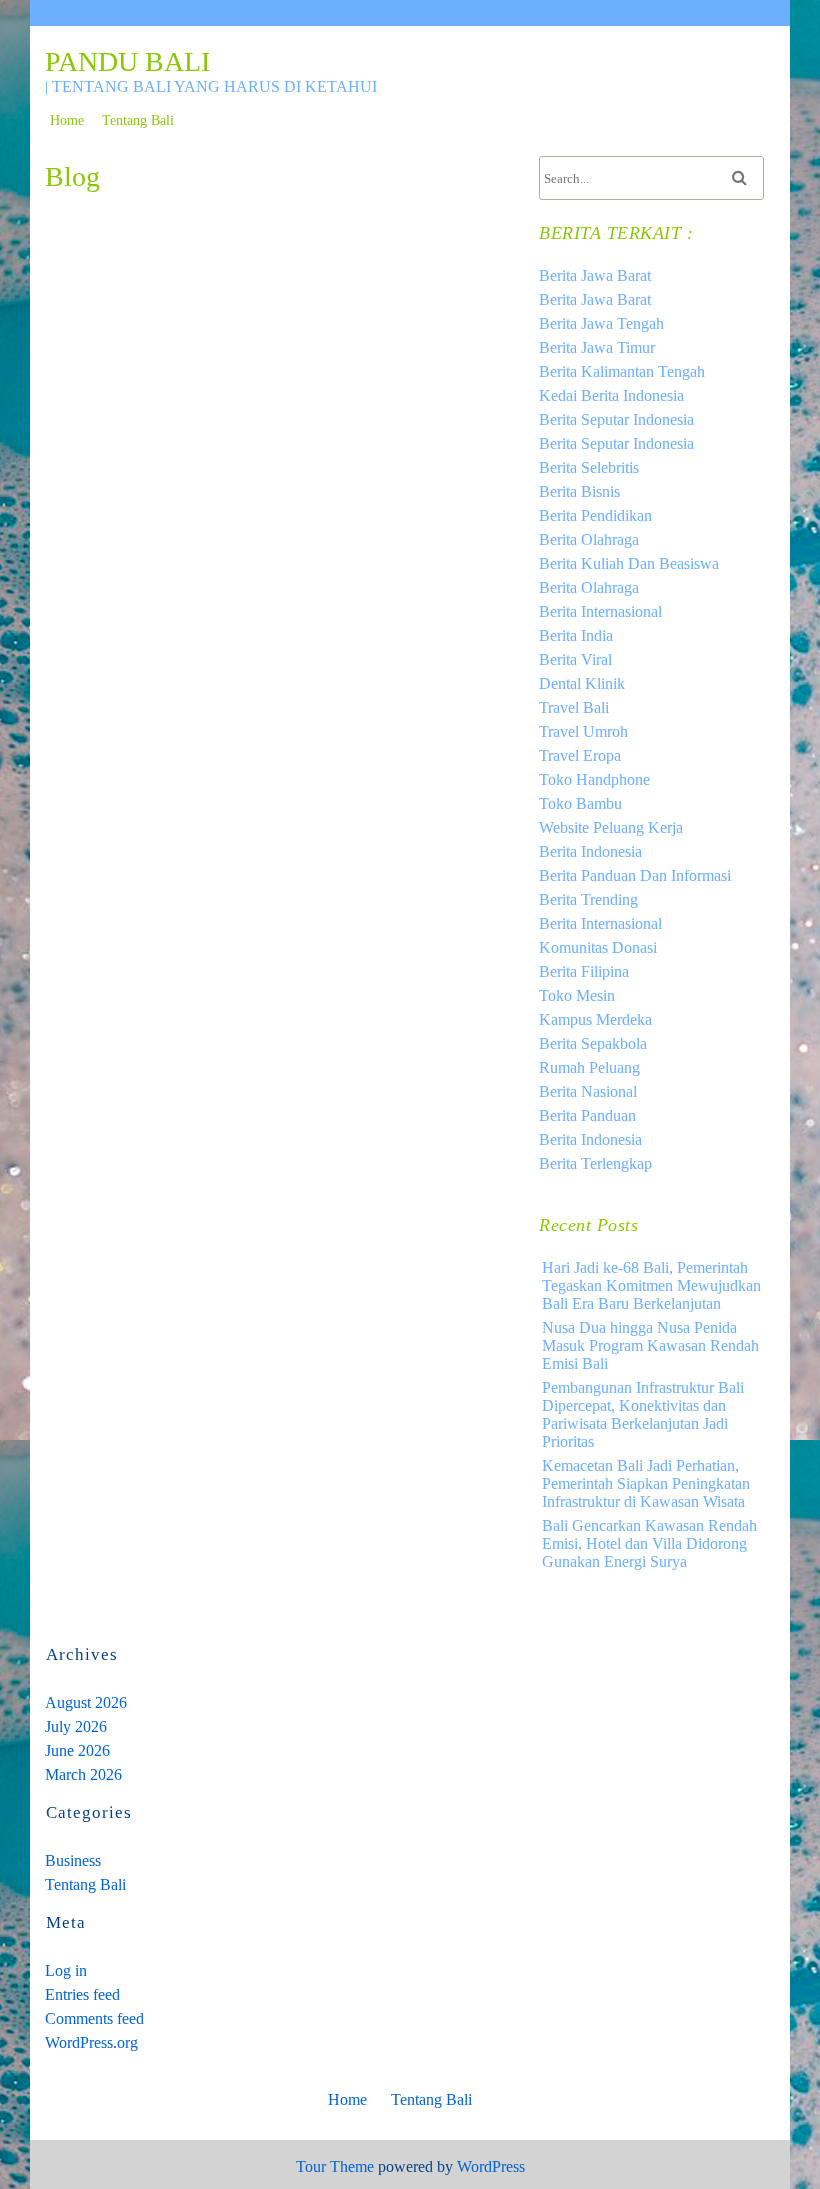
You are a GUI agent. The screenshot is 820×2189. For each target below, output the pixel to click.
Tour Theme (335, 2166)
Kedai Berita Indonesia (611, 395)
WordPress (491, 2166)
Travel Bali (574, 707)
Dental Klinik (582, 683)
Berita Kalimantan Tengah (622, 371)
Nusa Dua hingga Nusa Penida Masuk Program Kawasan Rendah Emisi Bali (650, 1345)
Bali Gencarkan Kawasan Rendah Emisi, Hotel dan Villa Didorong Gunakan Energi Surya (649, 1543)
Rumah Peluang (589, 1067)
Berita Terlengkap (595, 1163)
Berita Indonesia (590, 851)
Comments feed (94, 2018)
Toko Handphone (594, 779)
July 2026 (76, 1726)
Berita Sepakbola (593, 1043)
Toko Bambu (580, 803)
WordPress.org (91, 2042)
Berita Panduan (587, 1115)
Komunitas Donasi (598, 947)
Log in (66, 1970)
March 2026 (83, 1774)
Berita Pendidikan (595, 515)
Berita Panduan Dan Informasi (635, 875)
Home (67, 120)
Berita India (576, 635)
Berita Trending (588, 899)
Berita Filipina (584, 971)
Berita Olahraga (589, 539)
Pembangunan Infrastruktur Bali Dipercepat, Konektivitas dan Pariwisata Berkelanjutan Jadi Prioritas (643, 1414)
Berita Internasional (600, 611)
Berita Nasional (588, 1091)
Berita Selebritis (589, 467)
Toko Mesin (577, 995)
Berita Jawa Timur (597, 347)
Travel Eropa (580, 755)
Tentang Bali (138, 120)
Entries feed (82, 1994)
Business (73, 1860)
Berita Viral (575, 659)
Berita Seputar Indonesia (616, 419)
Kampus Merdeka (595, 1019)
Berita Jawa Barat (595, 275)
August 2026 (86, 1702)
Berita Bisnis (579, 491)
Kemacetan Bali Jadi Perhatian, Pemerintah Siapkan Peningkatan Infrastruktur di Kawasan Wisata (646, 1483)
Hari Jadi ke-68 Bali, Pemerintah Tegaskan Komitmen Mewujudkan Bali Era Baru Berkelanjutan (651, 1285)
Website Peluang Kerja (611, 827)
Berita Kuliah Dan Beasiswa (629, 563)
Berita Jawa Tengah (601, 323)
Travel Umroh (583, 731)
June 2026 (77, 1750)
